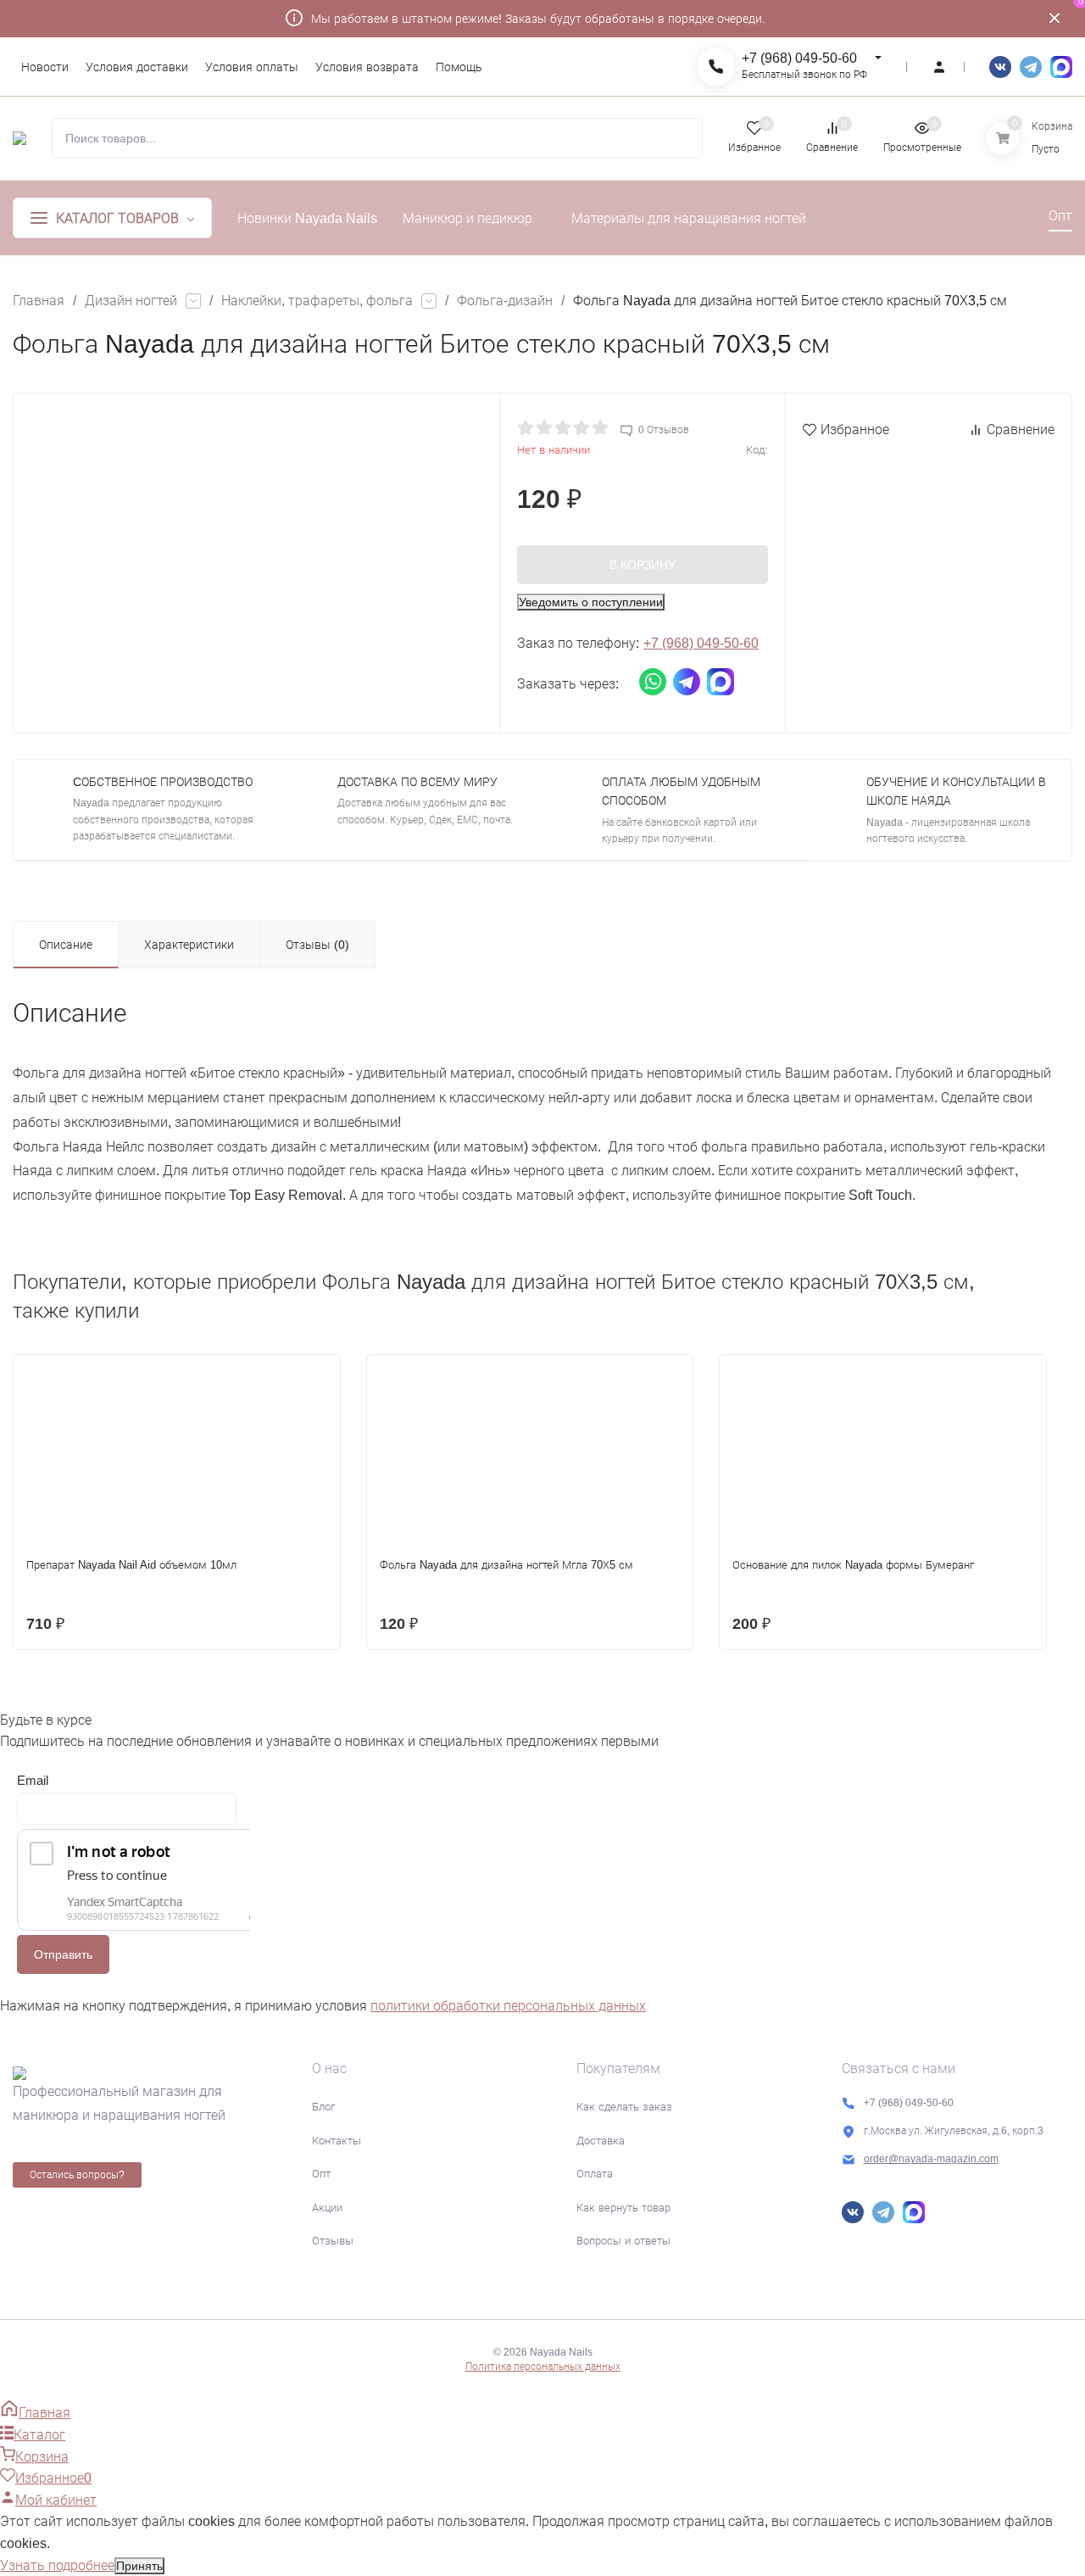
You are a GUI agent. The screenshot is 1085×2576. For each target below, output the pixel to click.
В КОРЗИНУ (643, 565)
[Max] (1061, 67)
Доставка (601, 2141)
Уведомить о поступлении (591, 602)
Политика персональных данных (543, 2367)
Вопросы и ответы (623, 2241)
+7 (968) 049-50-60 (799, 58)
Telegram (1031, 67)
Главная (39, 301)
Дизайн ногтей (131, 301)
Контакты (337, 2141)
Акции (327, 2208)
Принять (139, 2566)
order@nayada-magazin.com (931, 2159)
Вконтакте (1000, 67)
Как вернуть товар (623, 2208)
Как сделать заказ (624, 2107)
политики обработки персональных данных (508, 2006)
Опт (321, 2174)
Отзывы (333, 2241)
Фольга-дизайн (505, 301)
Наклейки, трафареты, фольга (317, 301)
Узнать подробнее (57, 2565)
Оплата (595, 2174)
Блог (323, 2107)
